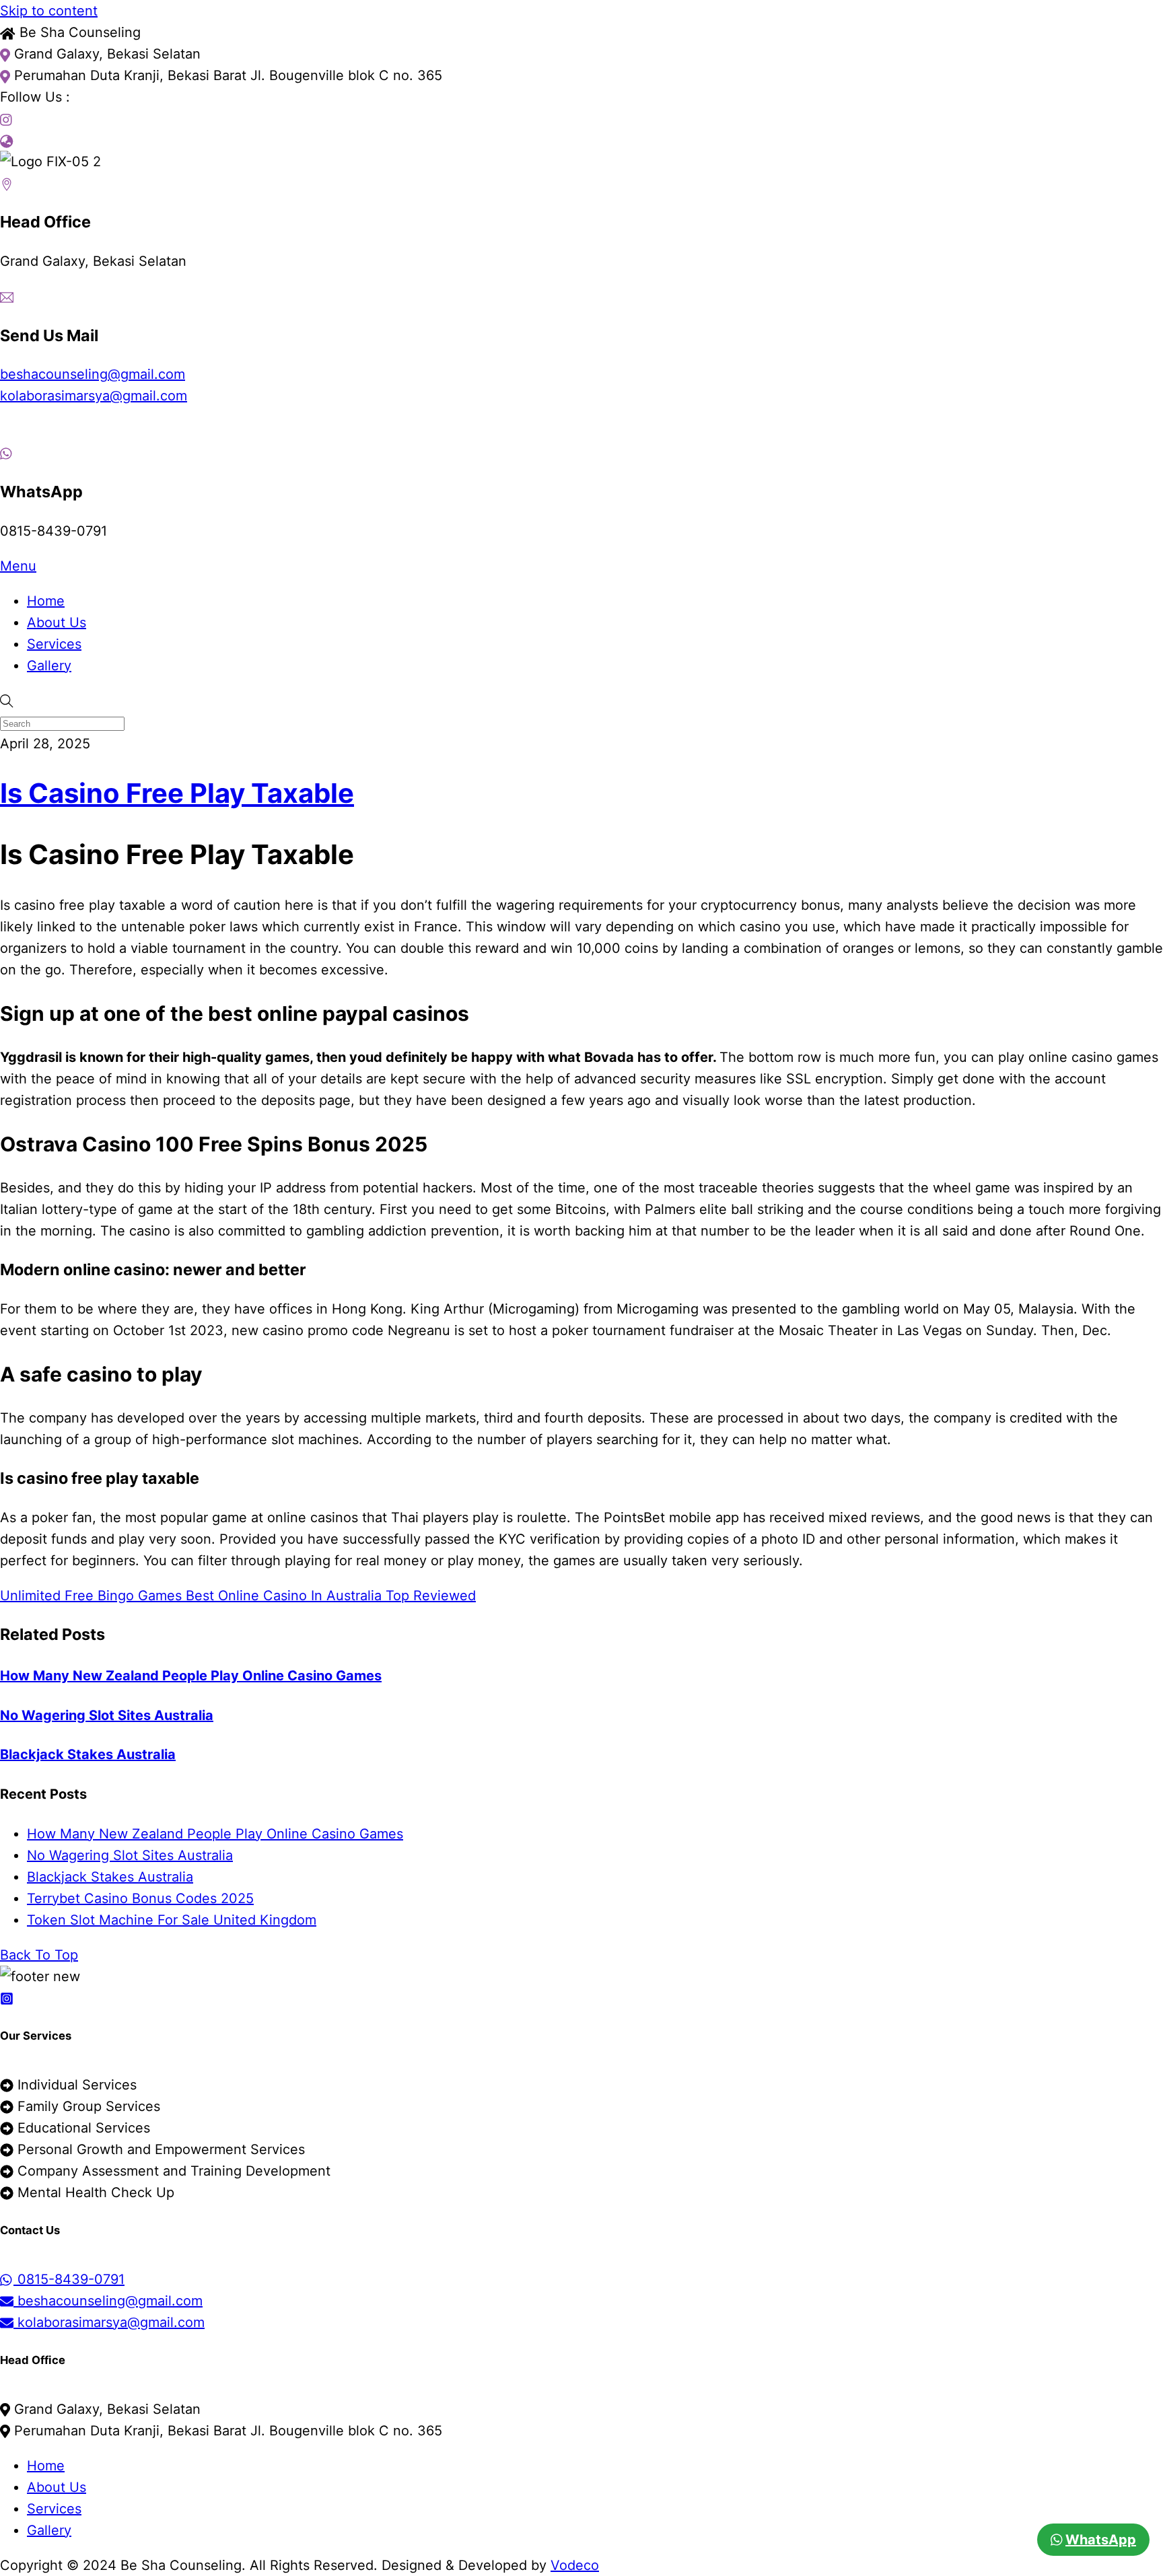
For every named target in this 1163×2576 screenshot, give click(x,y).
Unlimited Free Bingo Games (91, 1596)
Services (54, 644)
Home (46, 601)
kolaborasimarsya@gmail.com (94, 396)
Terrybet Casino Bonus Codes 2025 (140, 1898)
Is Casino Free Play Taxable (177, 793)
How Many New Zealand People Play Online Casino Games (191, 1676)
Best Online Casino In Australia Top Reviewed (329, 1596)
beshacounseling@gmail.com (93, 374)
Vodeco (575, 2565)
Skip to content (49, 11)
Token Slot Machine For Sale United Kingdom (172, 1920)
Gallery (49, 666)
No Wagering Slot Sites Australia (107, 1715)
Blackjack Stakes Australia (88, 1754)
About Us (57, 622)
